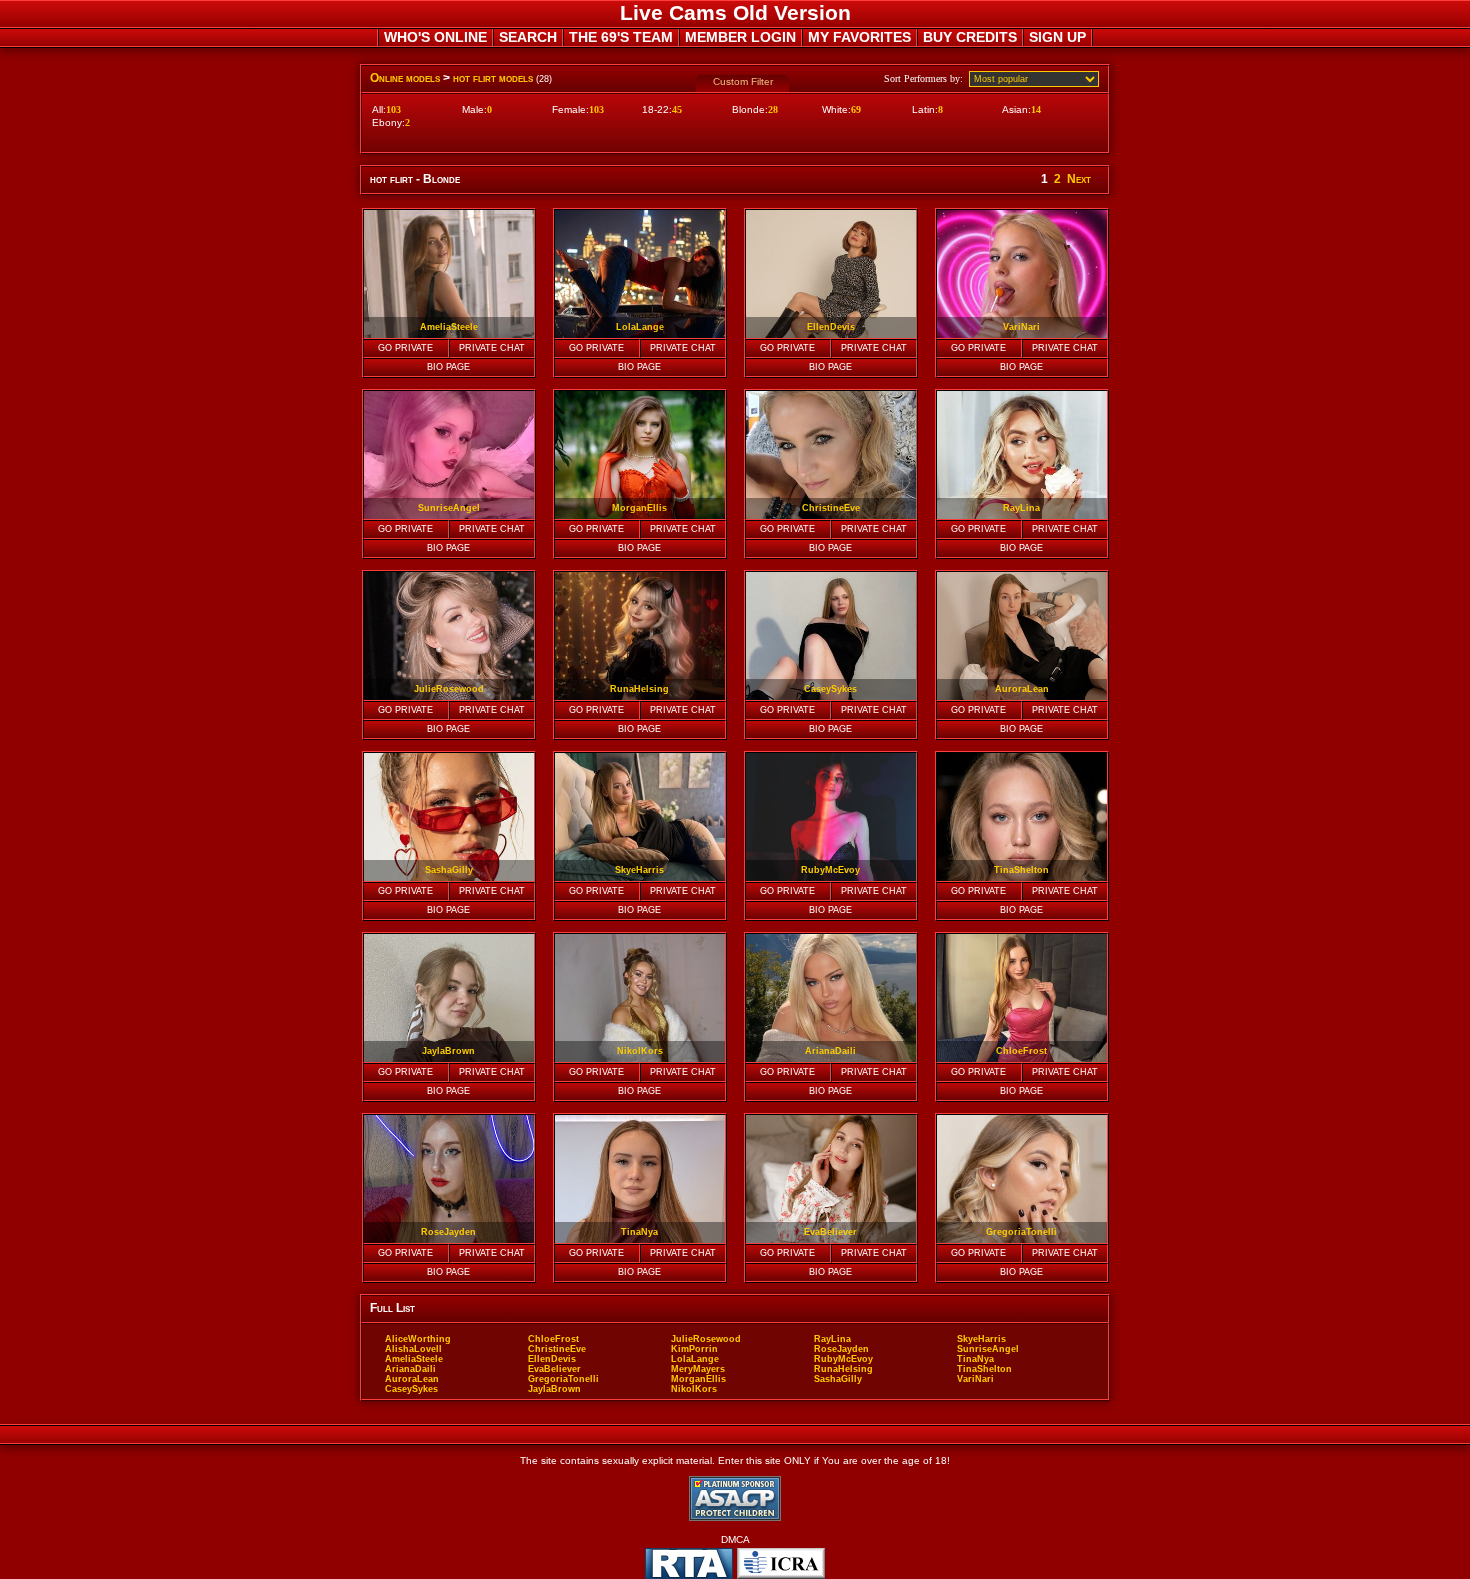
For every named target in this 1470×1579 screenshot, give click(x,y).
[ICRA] (781, 1563)
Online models (405, 78)
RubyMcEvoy (843, 1359)
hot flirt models (493, 78)
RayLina (832, 1339)
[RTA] (689, 1563)
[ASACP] (735, 1498)
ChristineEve (557, 1349)
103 (393, 109)
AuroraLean (412, 1379)
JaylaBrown (554, 1389)
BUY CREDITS (970, 37)
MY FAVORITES (859, 37)
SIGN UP (1057, 37)
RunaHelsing (843, 1369)
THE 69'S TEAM (621, 37)
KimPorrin (694, 1349)
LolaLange (695, 1359)
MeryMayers (698, 1369)
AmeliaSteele (414, 1359)
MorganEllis (698, 1379)
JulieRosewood (706, 1339)
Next (1079, 179)
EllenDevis (552, 1359)
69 (856, 109)
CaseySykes (411, 1389)
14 (1036, 109)
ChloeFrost (553, 1339)
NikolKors (694, 1389)
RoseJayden (841, 1349)
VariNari (975, 1379)
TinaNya (975, 1359)
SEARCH (528, 37)
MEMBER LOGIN (740, 37)
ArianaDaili (410, 1369)
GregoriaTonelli (563, 1379)
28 (773, 109)
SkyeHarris (981, 1339)
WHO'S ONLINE (435, 37)
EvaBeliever (554, 1369)
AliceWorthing (418, 1339)
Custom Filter (743, 81)
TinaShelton (984, 1369)
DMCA (735, 1539)
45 (677, 109)
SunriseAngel (988, 1349)
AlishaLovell (413, 1349)
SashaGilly (838, 1379)
